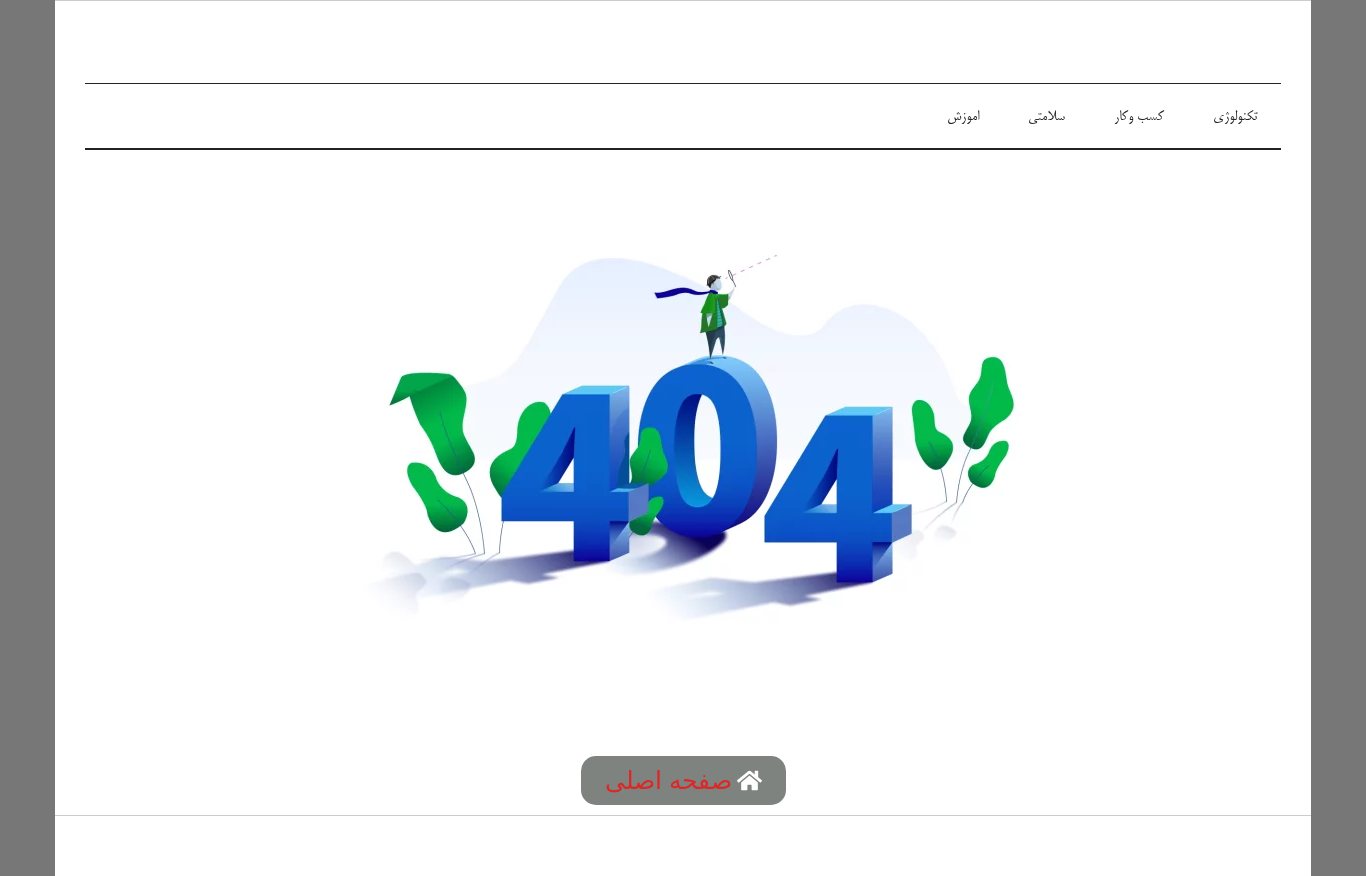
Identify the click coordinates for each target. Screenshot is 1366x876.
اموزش (963, 117)
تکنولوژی (1235, 117)
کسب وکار (1139, 117)
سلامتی (1046, 117)
